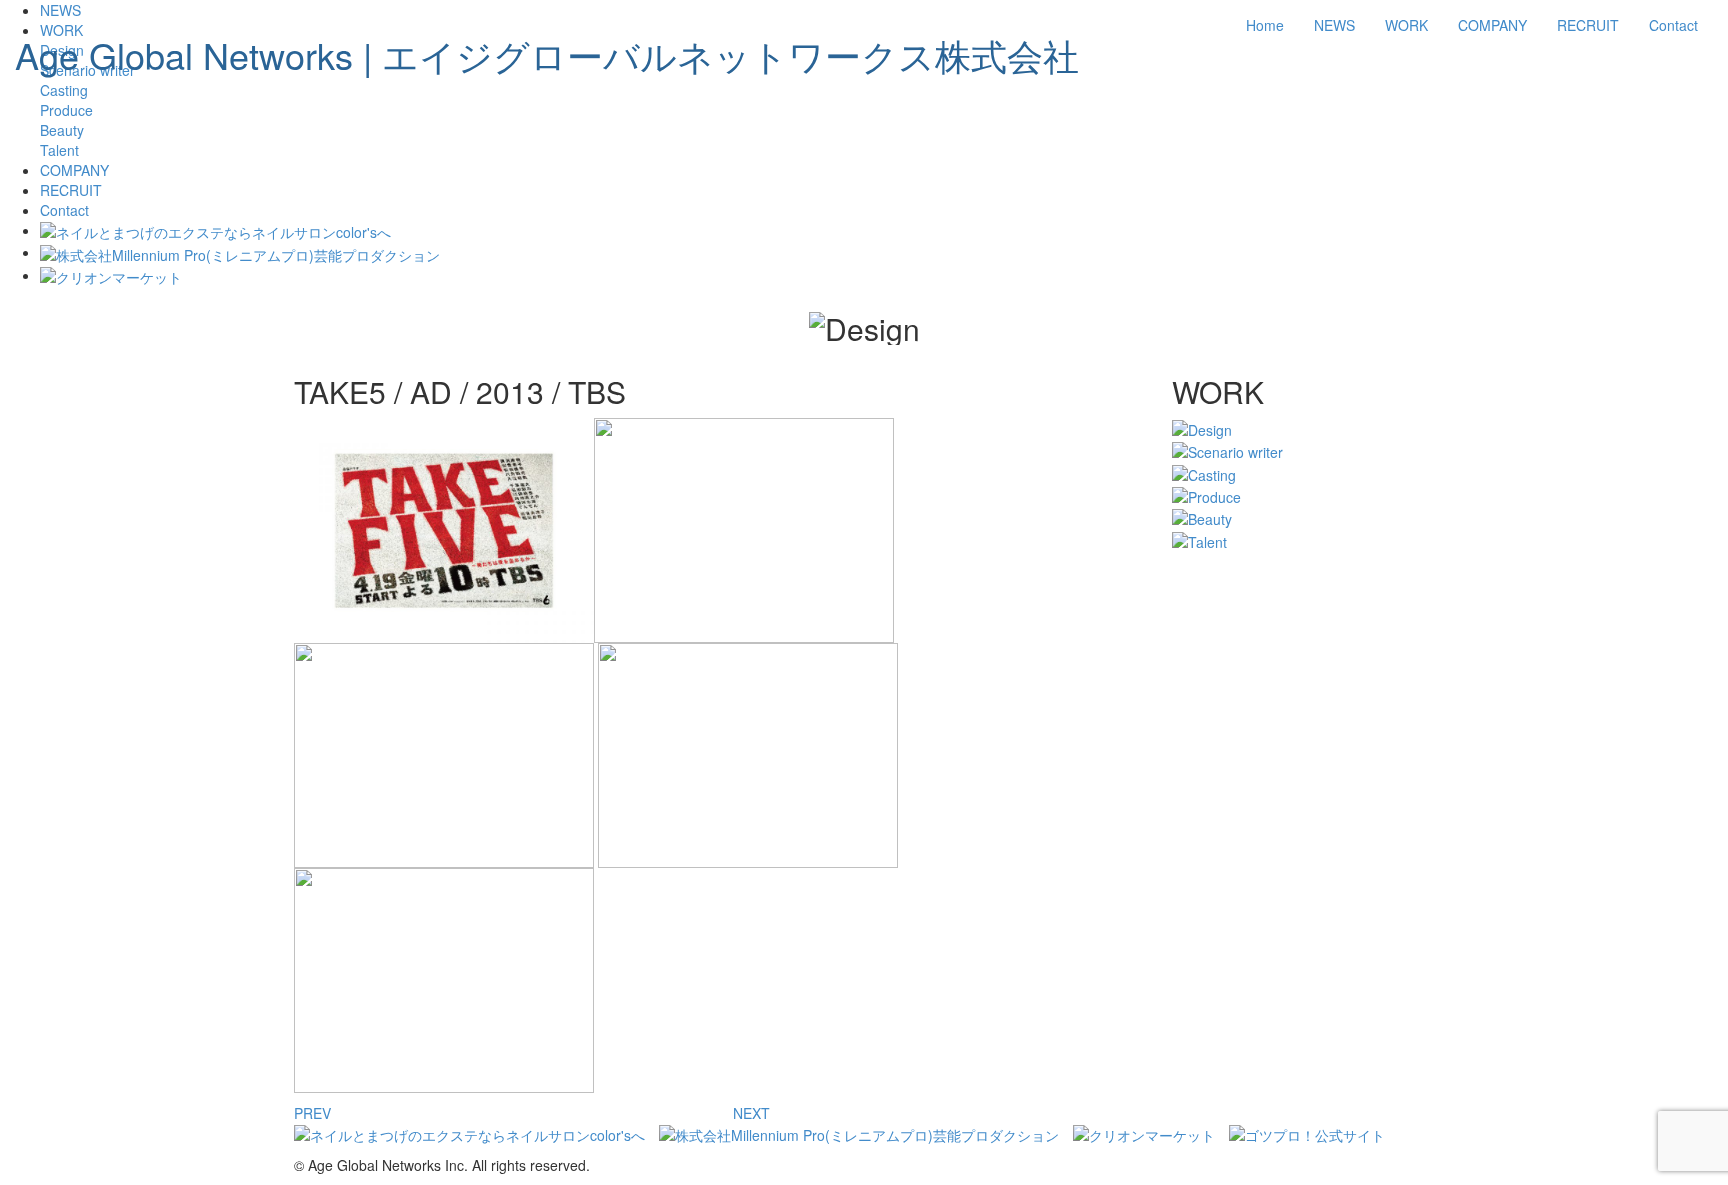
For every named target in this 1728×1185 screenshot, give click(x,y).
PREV (312, 1113)
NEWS (1334, 25)
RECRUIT (1588, 25)
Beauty (62, 130)
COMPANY (1492, 25)
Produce (66, 110)
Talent (59, 150)
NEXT (751, 1113)
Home (1265, 25)
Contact (1673, 25)
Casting (64, 90)
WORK (1406, 25)
